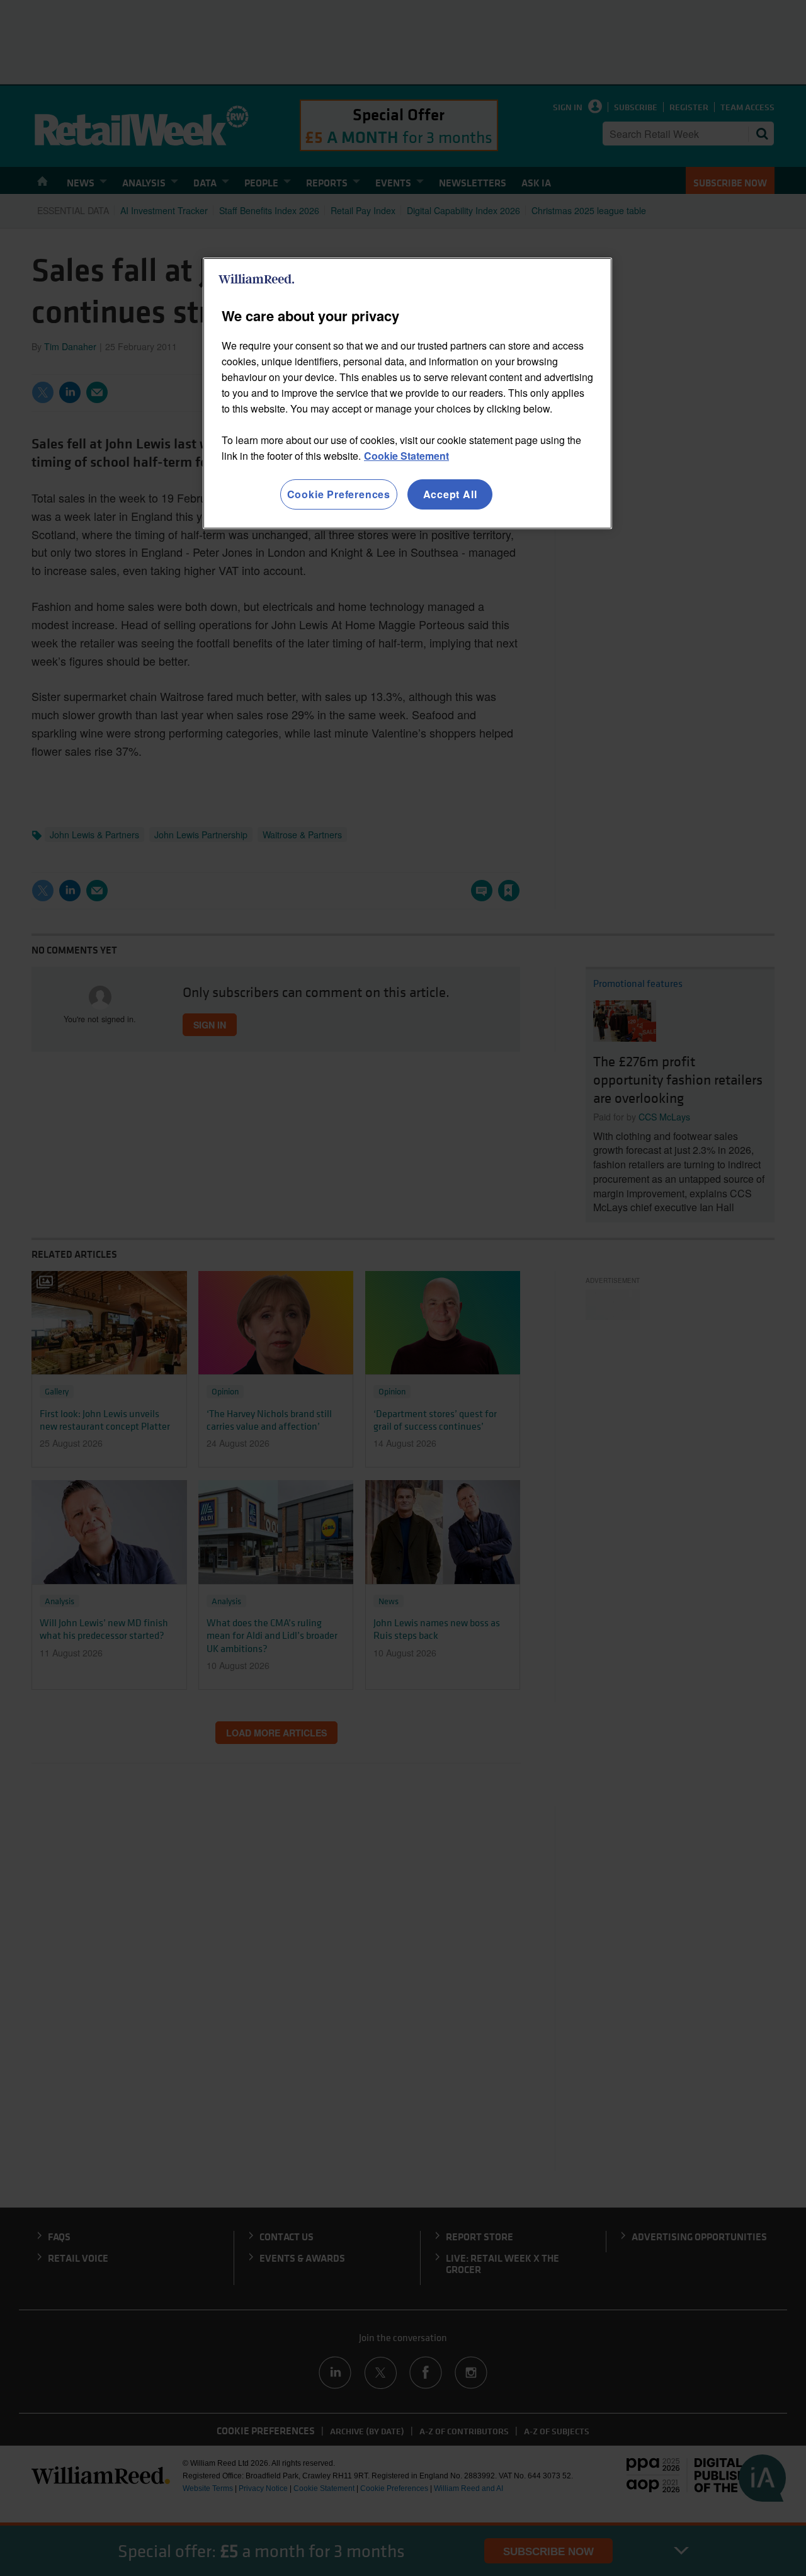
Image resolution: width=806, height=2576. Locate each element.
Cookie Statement (406, 456)
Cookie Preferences (339, 494)
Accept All (450, 494)
